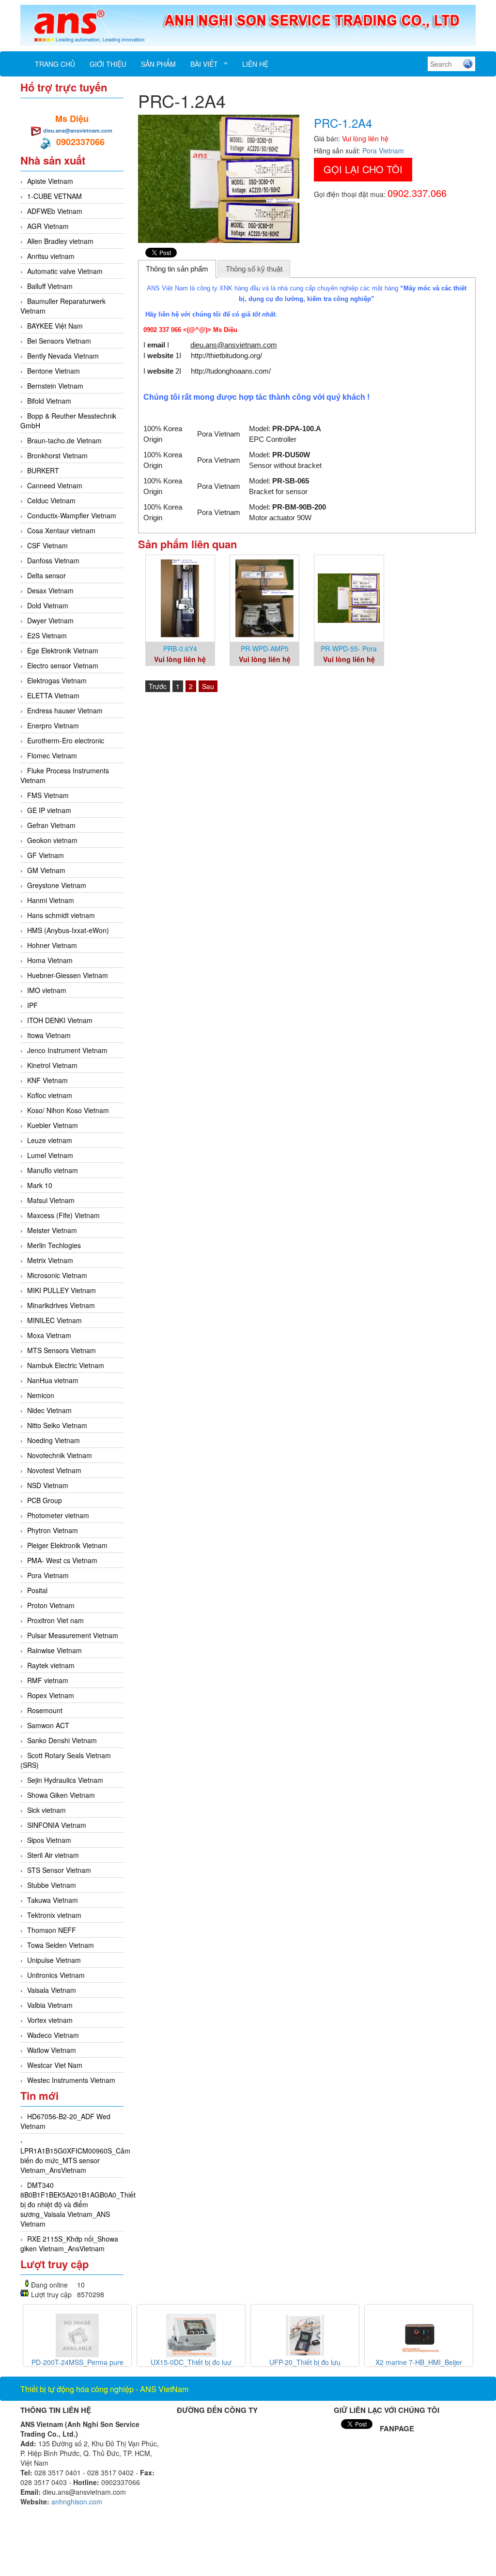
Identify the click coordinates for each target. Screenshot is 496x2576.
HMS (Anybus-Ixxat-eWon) (68, 930)
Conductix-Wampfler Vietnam (72, 515)
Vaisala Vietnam (52, 1990)
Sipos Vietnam (49, 1840)
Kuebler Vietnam (53, 1125)
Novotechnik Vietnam (60, 1455)
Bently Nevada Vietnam (63, 356)
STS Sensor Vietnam (59, 1870)
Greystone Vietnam (57, 885)
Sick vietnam (46, 1810)
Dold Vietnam (48, 605)
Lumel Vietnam (50, 1155)
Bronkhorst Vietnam (57, 455)
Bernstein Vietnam (55, 386)
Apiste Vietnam (50, 181)
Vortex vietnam (50, 2020)
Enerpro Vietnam (53, 725)
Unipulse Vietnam (54, 1960)
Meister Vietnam (52, 1230)
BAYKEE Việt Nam (55, 326)
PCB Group (45, 1500)
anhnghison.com (77, 2501)
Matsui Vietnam (51, 1200)
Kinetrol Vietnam (52, 1065)
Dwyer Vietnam (50, 620)
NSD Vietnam (48, 1485)
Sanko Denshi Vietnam (62, 1740)
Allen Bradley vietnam (60, 241)
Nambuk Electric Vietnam (66, 1365)
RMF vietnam (48, 1680)
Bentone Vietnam (54, 371)
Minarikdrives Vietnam (61, 1305)
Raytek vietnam (51, 1665)
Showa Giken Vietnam (61, 1795)
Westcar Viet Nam (55, 2065)
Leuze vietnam (50, 1140)
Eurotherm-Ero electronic (66, 740)
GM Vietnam (46, 870)
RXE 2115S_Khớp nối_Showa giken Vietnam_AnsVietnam (69, 2244)
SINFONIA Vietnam (57, 1825)
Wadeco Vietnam (53, 2035)
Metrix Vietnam (50, 1260)
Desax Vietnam (50, 590)
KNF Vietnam (47, 1080)
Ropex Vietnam (51, 1695)
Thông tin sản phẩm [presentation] (177, 269)
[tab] (177, 269)
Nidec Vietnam (49, 1410)
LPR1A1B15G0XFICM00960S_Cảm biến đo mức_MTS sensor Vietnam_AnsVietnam (75, 2160)
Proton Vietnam (51, 1605)
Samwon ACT (48, 1725)
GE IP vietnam (49, 810)
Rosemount (45, 1710)
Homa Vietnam (50, 960)
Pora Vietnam (48, 1575)
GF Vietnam (46, 855)
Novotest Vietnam (54, 1470)
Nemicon (41, 1395)
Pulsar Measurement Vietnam (73, 1635)
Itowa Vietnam (49, 1035)
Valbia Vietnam (50, 2005)
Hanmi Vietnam (51, 900)
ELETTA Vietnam (53, 695)
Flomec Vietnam (52, 755)
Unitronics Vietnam (56, 1975)
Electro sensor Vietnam (63, 665)
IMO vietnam (47, 990)
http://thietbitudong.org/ (226, 355)
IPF (32, 1005)
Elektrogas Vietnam (57, 680)
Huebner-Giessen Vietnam (68, 975)
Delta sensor (46, 575)
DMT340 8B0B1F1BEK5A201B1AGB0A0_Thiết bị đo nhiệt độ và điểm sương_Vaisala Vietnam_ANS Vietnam (78, 2204)
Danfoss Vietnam (53, 560)
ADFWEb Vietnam (55, 211)
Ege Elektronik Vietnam (63, 650)
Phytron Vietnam (53, 1530)
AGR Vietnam (48, 226)
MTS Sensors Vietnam (62, 1350)
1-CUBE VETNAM (54, 196)
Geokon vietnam (52, 840)
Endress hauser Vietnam (65, 710)
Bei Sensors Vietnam (59, 341)
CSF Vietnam (47, 545)
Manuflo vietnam (53, 1170)
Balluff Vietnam (50, 286)
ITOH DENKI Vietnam (60, 1020)
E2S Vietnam (47, 635)
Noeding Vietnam (54, 1440)
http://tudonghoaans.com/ (231, 371)
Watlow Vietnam (52, 2050)
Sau (208, 686)
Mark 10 (40, 1185)
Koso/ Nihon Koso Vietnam (68, 1110)
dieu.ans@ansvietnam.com (78, 130)
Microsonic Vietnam (57, 1275)
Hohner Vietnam (52, 945)
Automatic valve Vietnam (65, 271)
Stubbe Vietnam (52, 1885)
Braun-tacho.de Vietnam (64, 440)
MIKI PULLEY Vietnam (62, 1290)
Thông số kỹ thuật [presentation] (254, 269)
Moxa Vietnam (49, 1335)
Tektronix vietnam (54, 1915)
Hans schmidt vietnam (61, 915)
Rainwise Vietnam (54, 1650)
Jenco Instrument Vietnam (67, 1050)
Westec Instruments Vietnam (71, 2080)
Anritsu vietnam (51, 256)
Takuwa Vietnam (53, 1900)
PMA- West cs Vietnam (62, 1560)
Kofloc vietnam (50, 1095)
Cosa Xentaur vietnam (61, 530)
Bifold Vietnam (49, 401)
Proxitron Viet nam (55, 1620)
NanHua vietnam (53, 1380)
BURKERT (43, 470)
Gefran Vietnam (51, 825)
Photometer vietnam (58, 1515)
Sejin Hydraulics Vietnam (65, 1780)
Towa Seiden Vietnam (61, 1945)
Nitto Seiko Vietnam (57, 1425)
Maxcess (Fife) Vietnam (63, 1215)
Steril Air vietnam (53, 1855)
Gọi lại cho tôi (363, 169)
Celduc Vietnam (51, 500)
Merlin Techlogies (54, 1245)
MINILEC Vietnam (54, 1320)
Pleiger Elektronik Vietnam (67, 1545)
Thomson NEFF (52, 1930)
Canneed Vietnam (55, 485)
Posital (37, 1590)
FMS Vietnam (48, 795)
